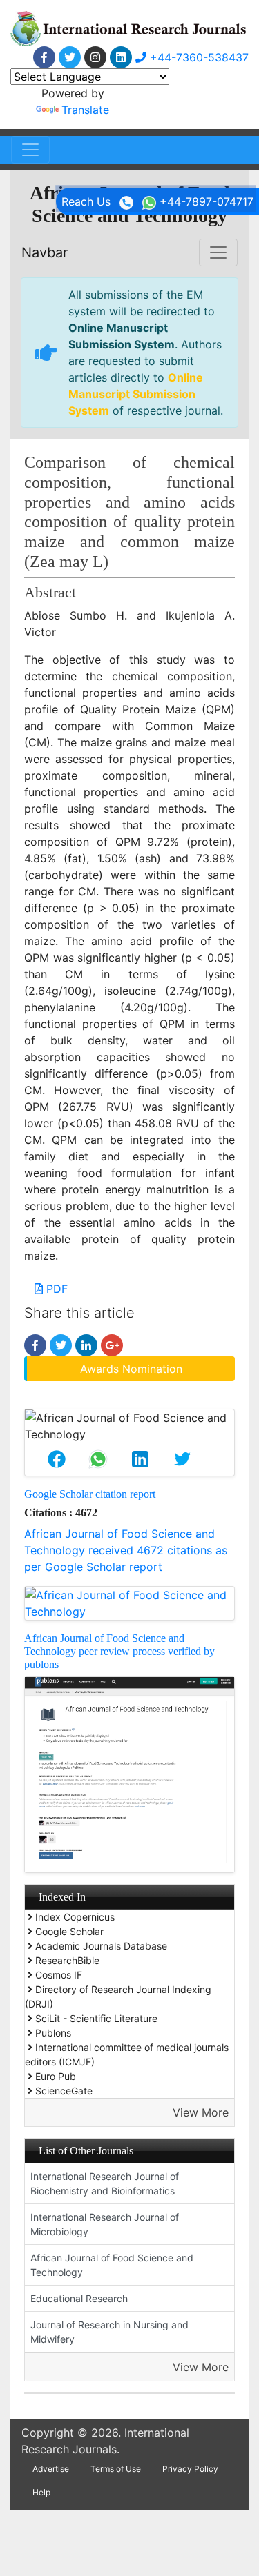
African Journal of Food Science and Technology (112, 2265)
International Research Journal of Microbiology (105, 2224)
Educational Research (79, 2298)
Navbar (45, 252)
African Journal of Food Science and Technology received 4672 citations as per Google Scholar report (126, 1550)
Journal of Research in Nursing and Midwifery (109, 2332)
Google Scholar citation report (90, 1494)
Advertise (51, 2469)
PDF (55, 1289)
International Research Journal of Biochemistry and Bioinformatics (105, 2183)
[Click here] (44, 57)
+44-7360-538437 (198, 57)
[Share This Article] (56, 1459)
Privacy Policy (190, 2469)
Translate (85, 110)
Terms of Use (116, 2469)
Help (41, 2492)
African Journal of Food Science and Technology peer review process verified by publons (119, 1651)
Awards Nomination (131, 1369)
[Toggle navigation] (30, 150)
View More (201, 2112)
